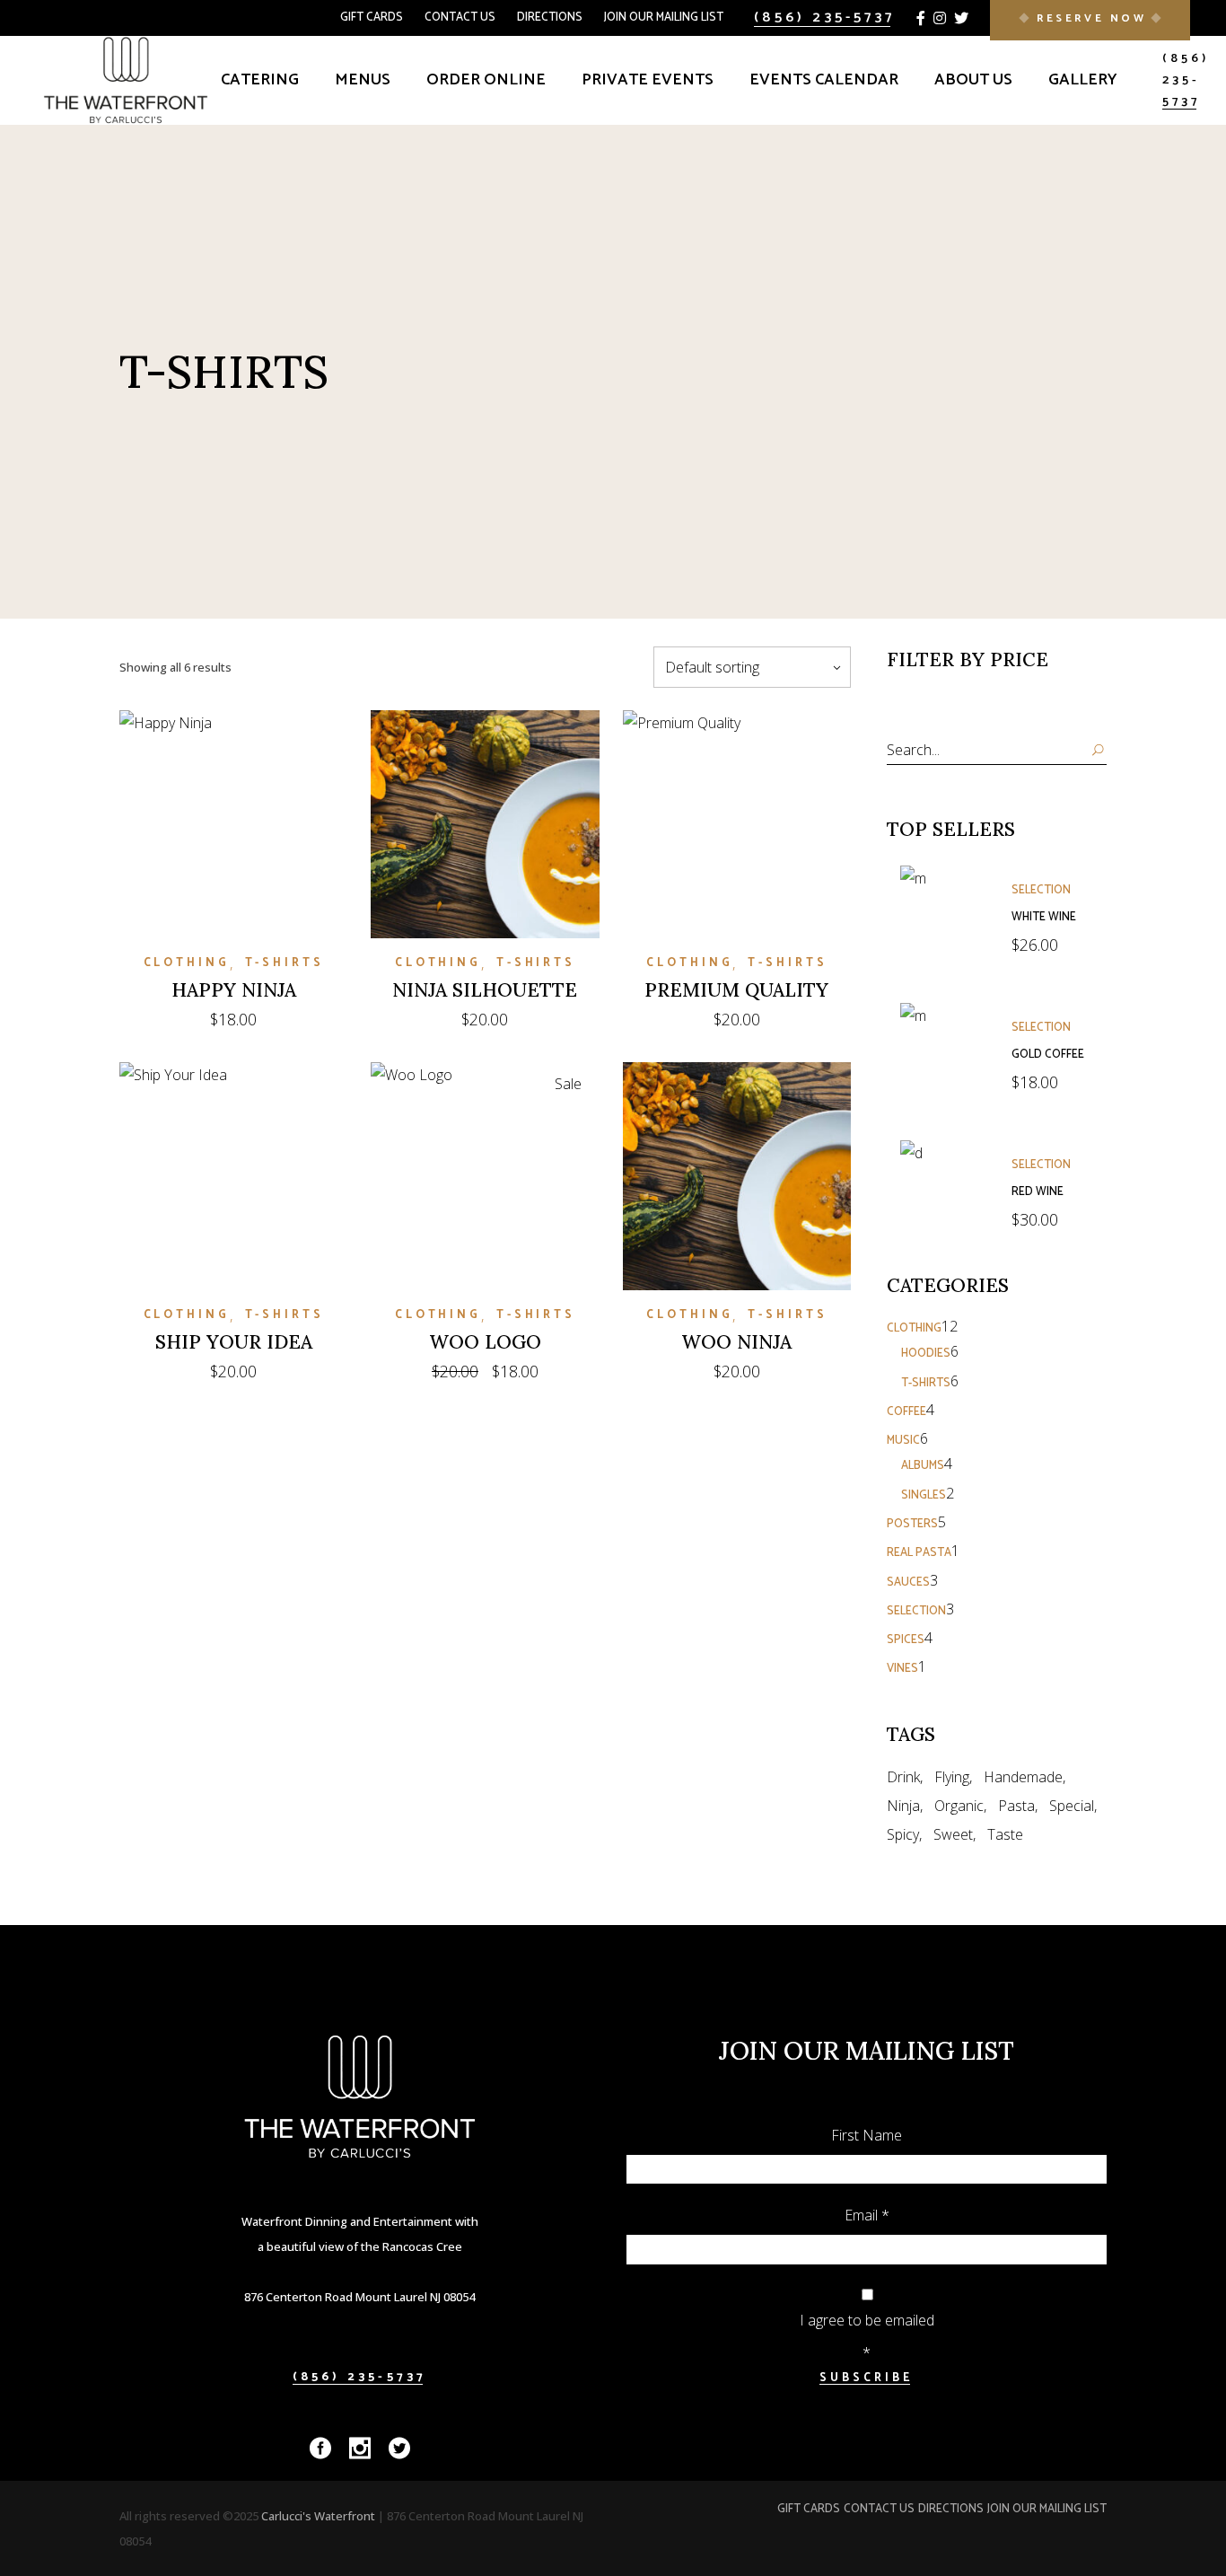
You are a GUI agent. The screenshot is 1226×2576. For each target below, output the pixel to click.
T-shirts (285, 963)
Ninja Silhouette (485, 990)
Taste (1005, 1834)
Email (867, 2215)
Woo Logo (485, 1342)
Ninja (903, 1806)
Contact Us (460, 18)
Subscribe (866, 2378)
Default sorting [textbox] (712, 667)
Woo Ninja (736, 1342)
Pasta (1016, 1806)
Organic (959, 1806)
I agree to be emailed (867, 2320)
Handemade (1023, 1777)
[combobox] (752, 667)
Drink (903, 1777)
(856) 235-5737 (824, 18)
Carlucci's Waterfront (320, 2516)
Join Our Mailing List (664, 18)
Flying (952, 1777)
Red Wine (1038, 1192)
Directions (550, 18)
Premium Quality (736, 990)
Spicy (903, 1834)
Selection (1041, 890)
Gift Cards (372, 18)
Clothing (187, 963)
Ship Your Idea (234, 1342)
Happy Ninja (234, 990)
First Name (867, 2135)
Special (1072, 1806)
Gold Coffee (1048, 1055)
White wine (1044, 917)
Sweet (953, 1834)
